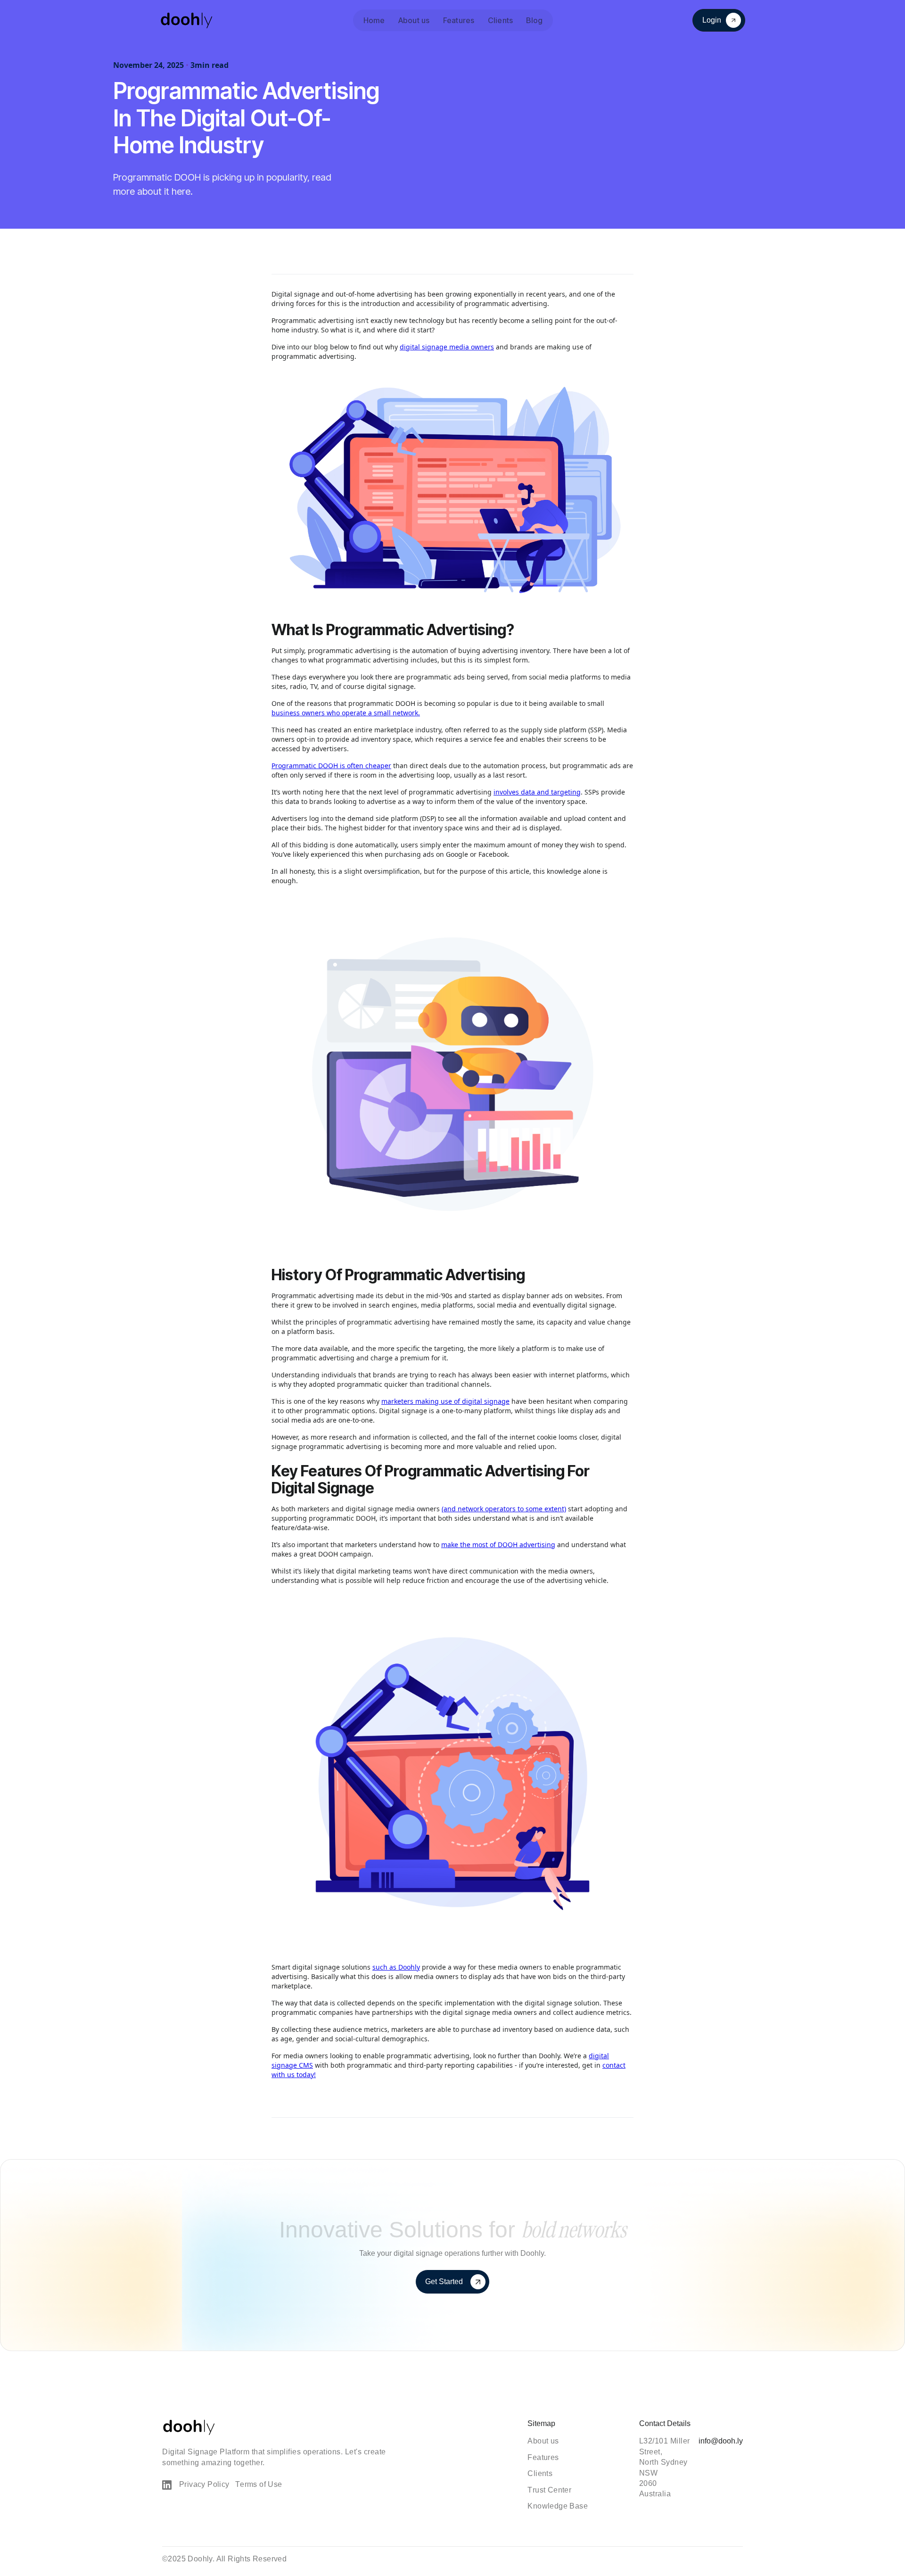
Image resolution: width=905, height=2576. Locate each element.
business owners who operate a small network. (346, 713)
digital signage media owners (447, 347)
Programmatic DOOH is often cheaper (331, 766)
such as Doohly (396, 1967)
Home (374, 20)
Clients (501, 20)
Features (459, 20)
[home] (187, 20)
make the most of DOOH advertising (498, 1545)
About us (414, 20)
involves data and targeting (537, 792)
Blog (534, 20)
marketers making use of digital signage (445, 1401)
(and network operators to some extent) (504, 1509)
